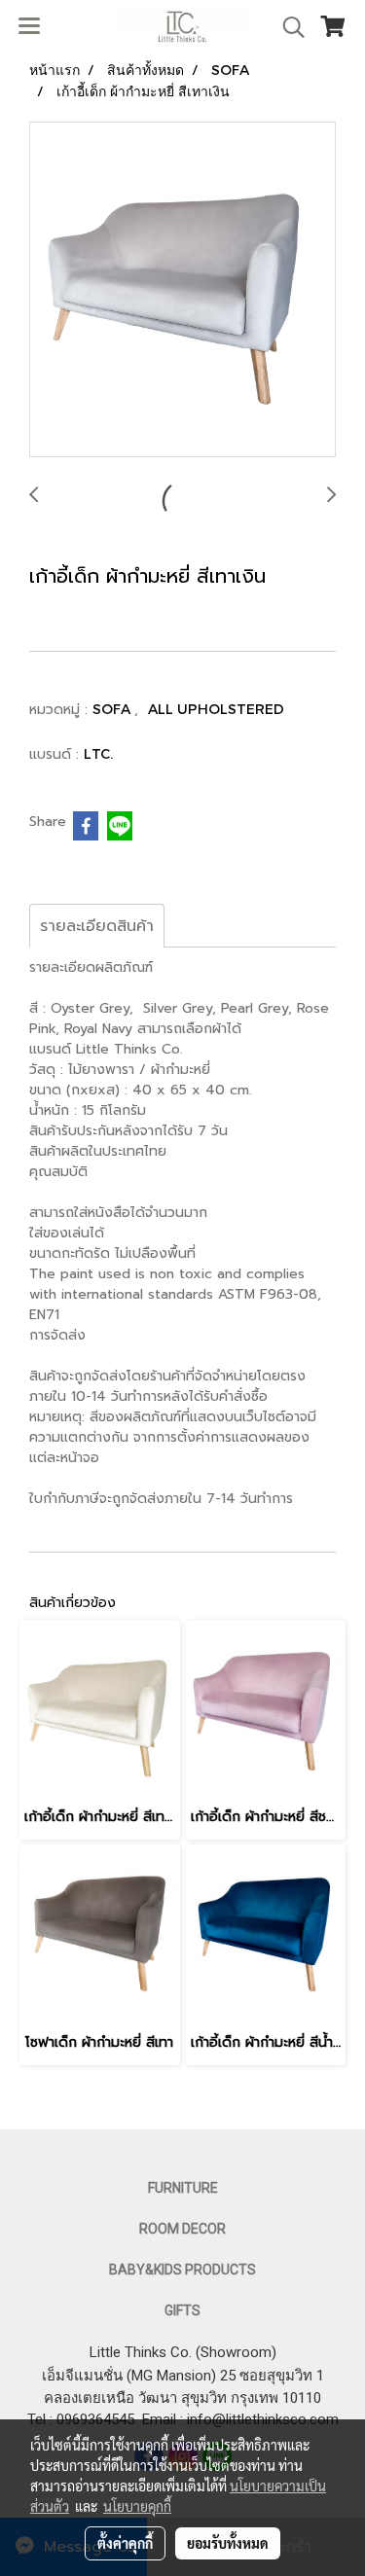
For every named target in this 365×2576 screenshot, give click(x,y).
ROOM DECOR (182, 2229)
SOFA (113, 709)
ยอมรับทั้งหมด (228, 2543)
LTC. (98, 753)
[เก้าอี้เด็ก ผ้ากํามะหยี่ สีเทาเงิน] (182, 290)
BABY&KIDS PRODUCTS (182, 2270)
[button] (287, 27)
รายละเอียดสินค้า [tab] (97, 926)
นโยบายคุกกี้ (137, 2506)
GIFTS (182, 2310)
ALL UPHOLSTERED (216, 709)
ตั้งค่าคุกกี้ (125, 2543)
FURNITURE (183, 2188)
